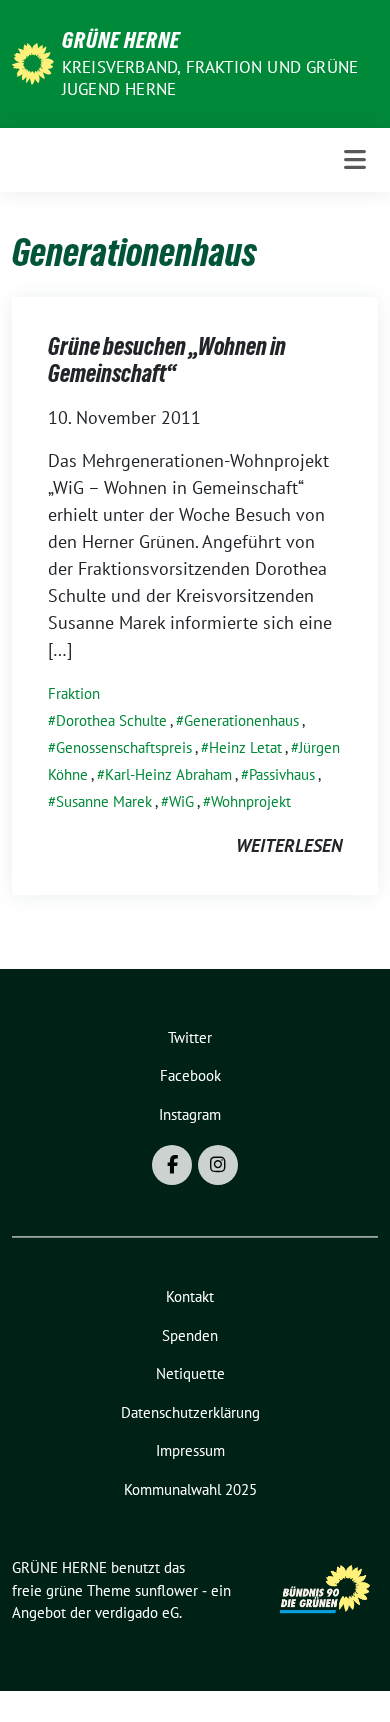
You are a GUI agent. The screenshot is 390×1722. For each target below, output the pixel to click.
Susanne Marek (104, 801)
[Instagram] (218, 1165)
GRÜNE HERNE (121, 40)
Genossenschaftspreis (124, 747)
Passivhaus (282, 774)
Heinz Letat (245, 747)
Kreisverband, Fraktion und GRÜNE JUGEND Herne (210, 78)
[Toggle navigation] (355, 160)
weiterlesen (289, 845)
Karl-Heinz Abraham (168, 774)
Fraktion (74, 693)
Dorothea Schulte (111, 720)
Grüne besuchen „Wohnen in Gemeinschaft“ (167, 360)
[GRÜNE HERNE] (33, 61)
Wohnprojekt (251, 801)
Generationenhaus (241, 720)
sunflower (166, 1590)
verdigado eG (137, 1612)
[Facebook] (172, 1165)
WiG (181, 801)
